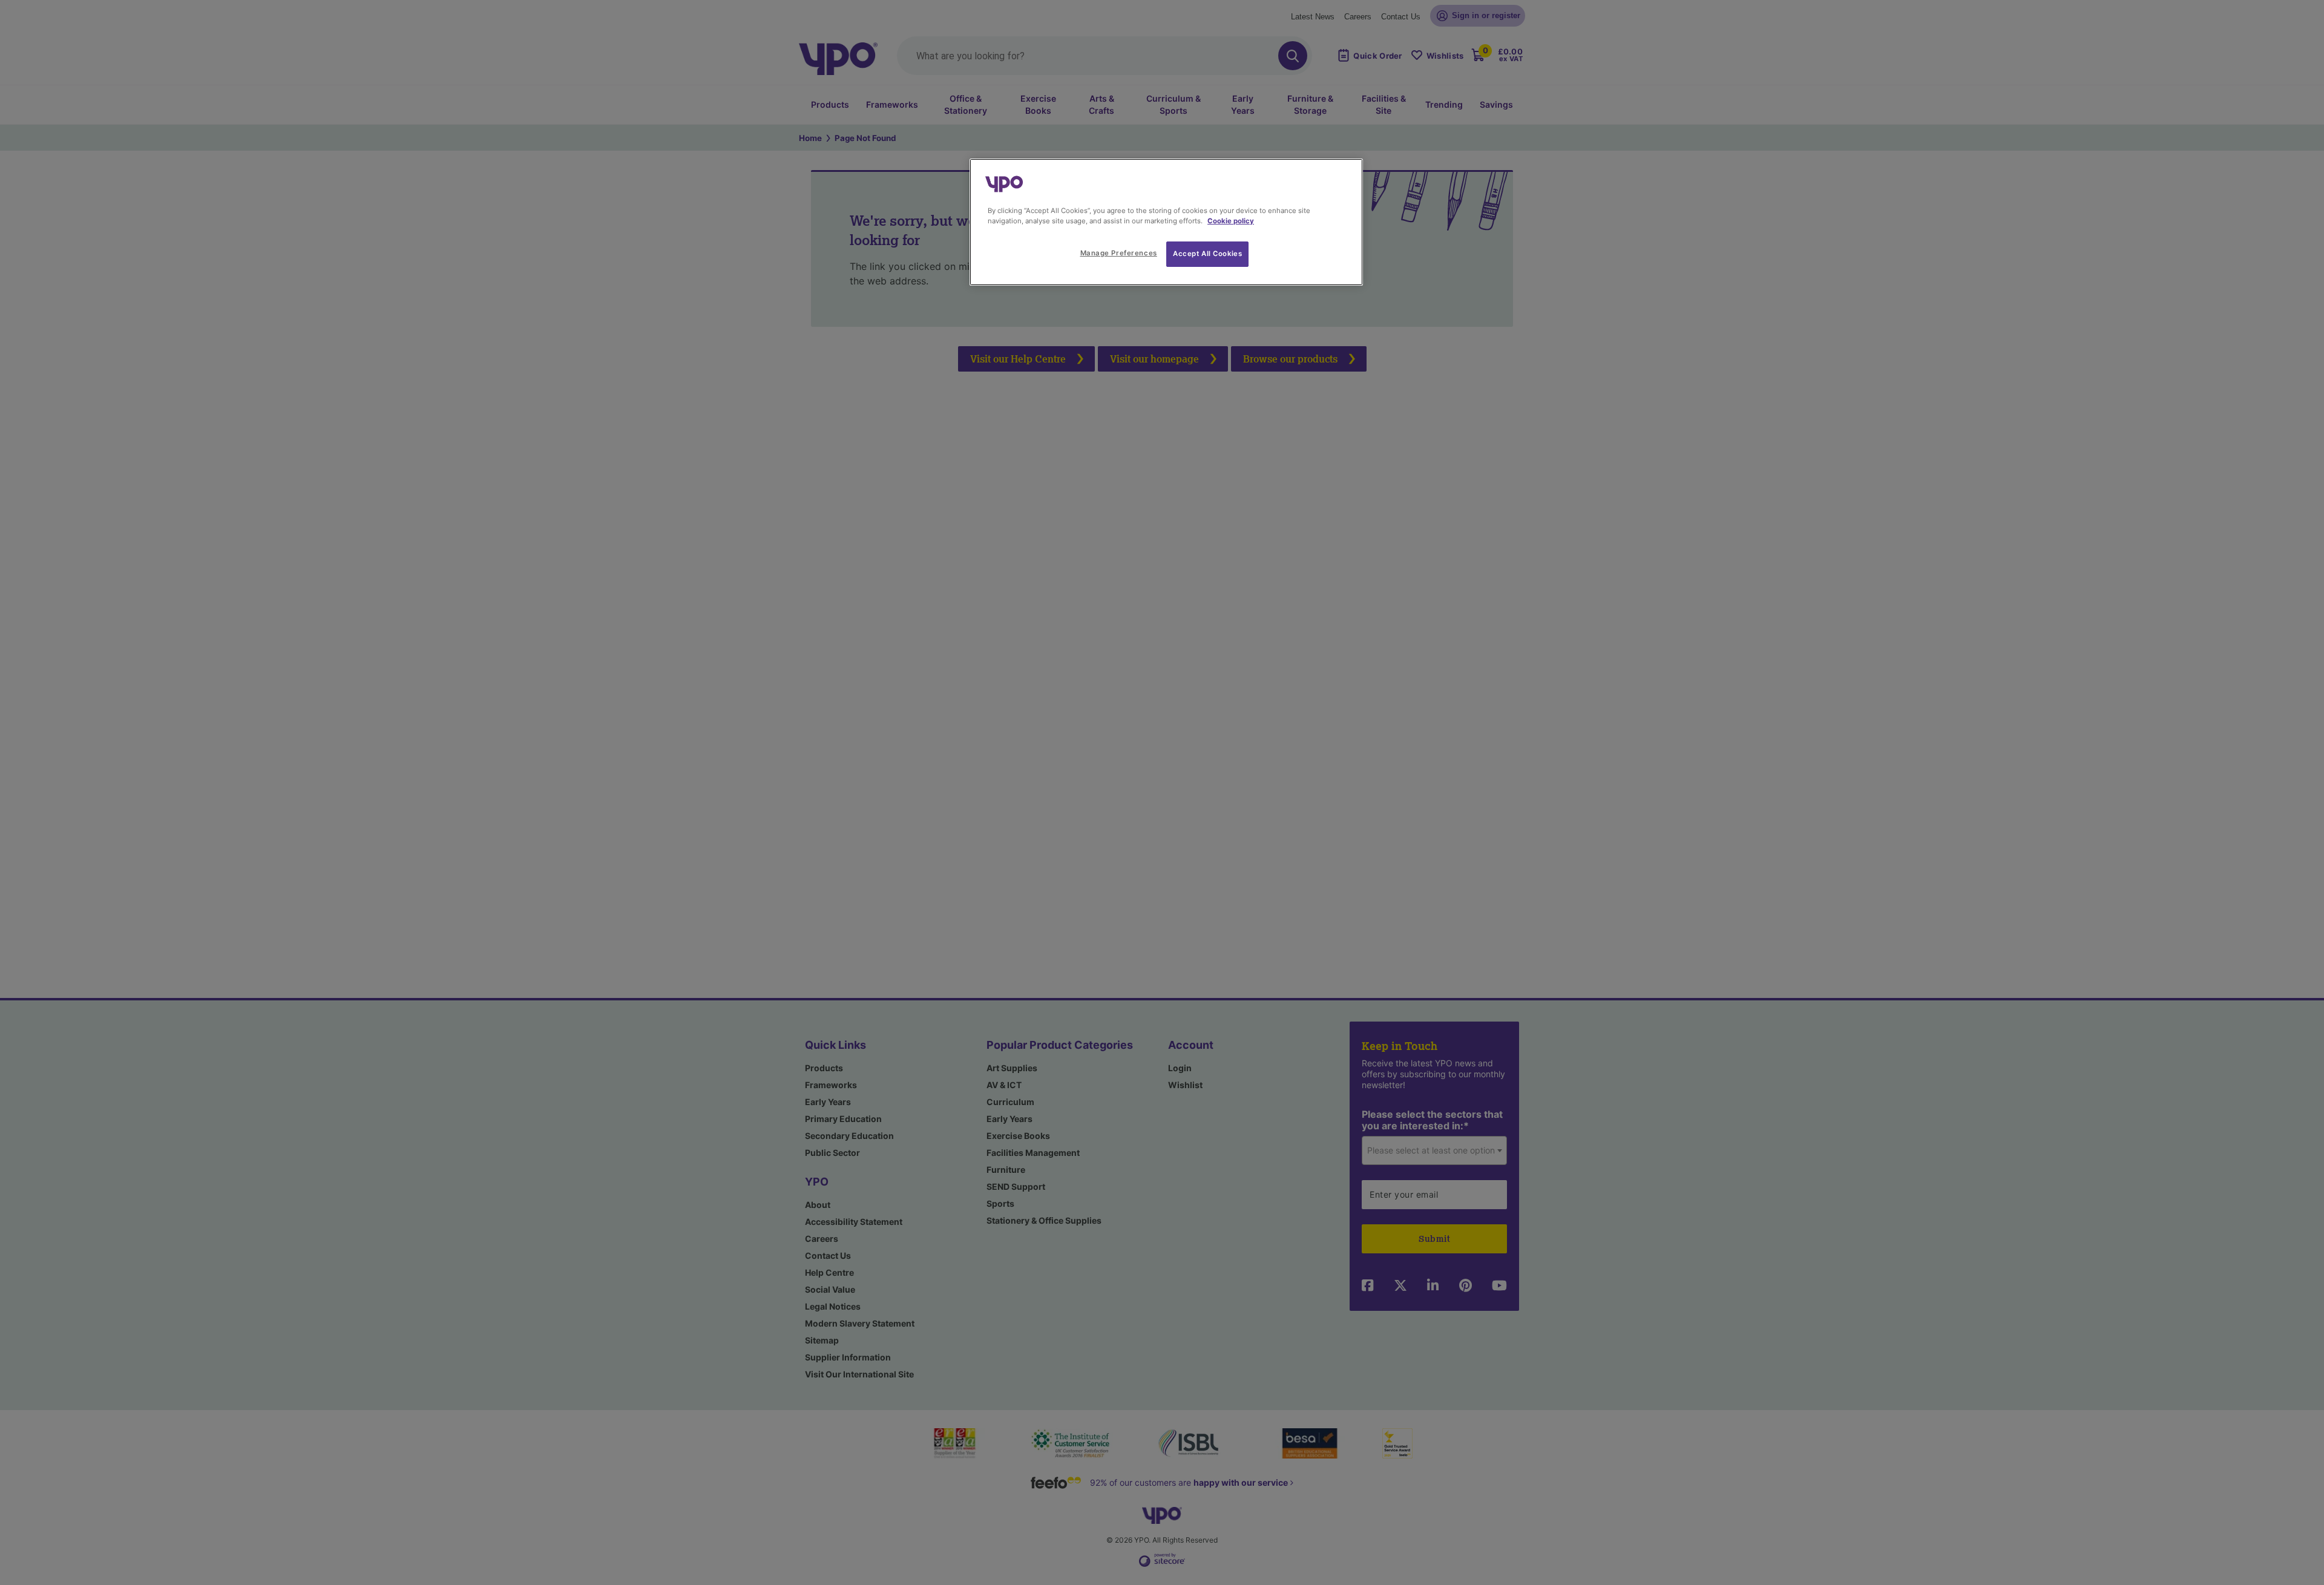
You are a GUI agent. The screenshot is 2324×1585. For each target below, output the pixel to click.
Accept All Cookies (1207, 254)
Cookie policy (1231, 221)
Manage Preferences (1119, 253)
